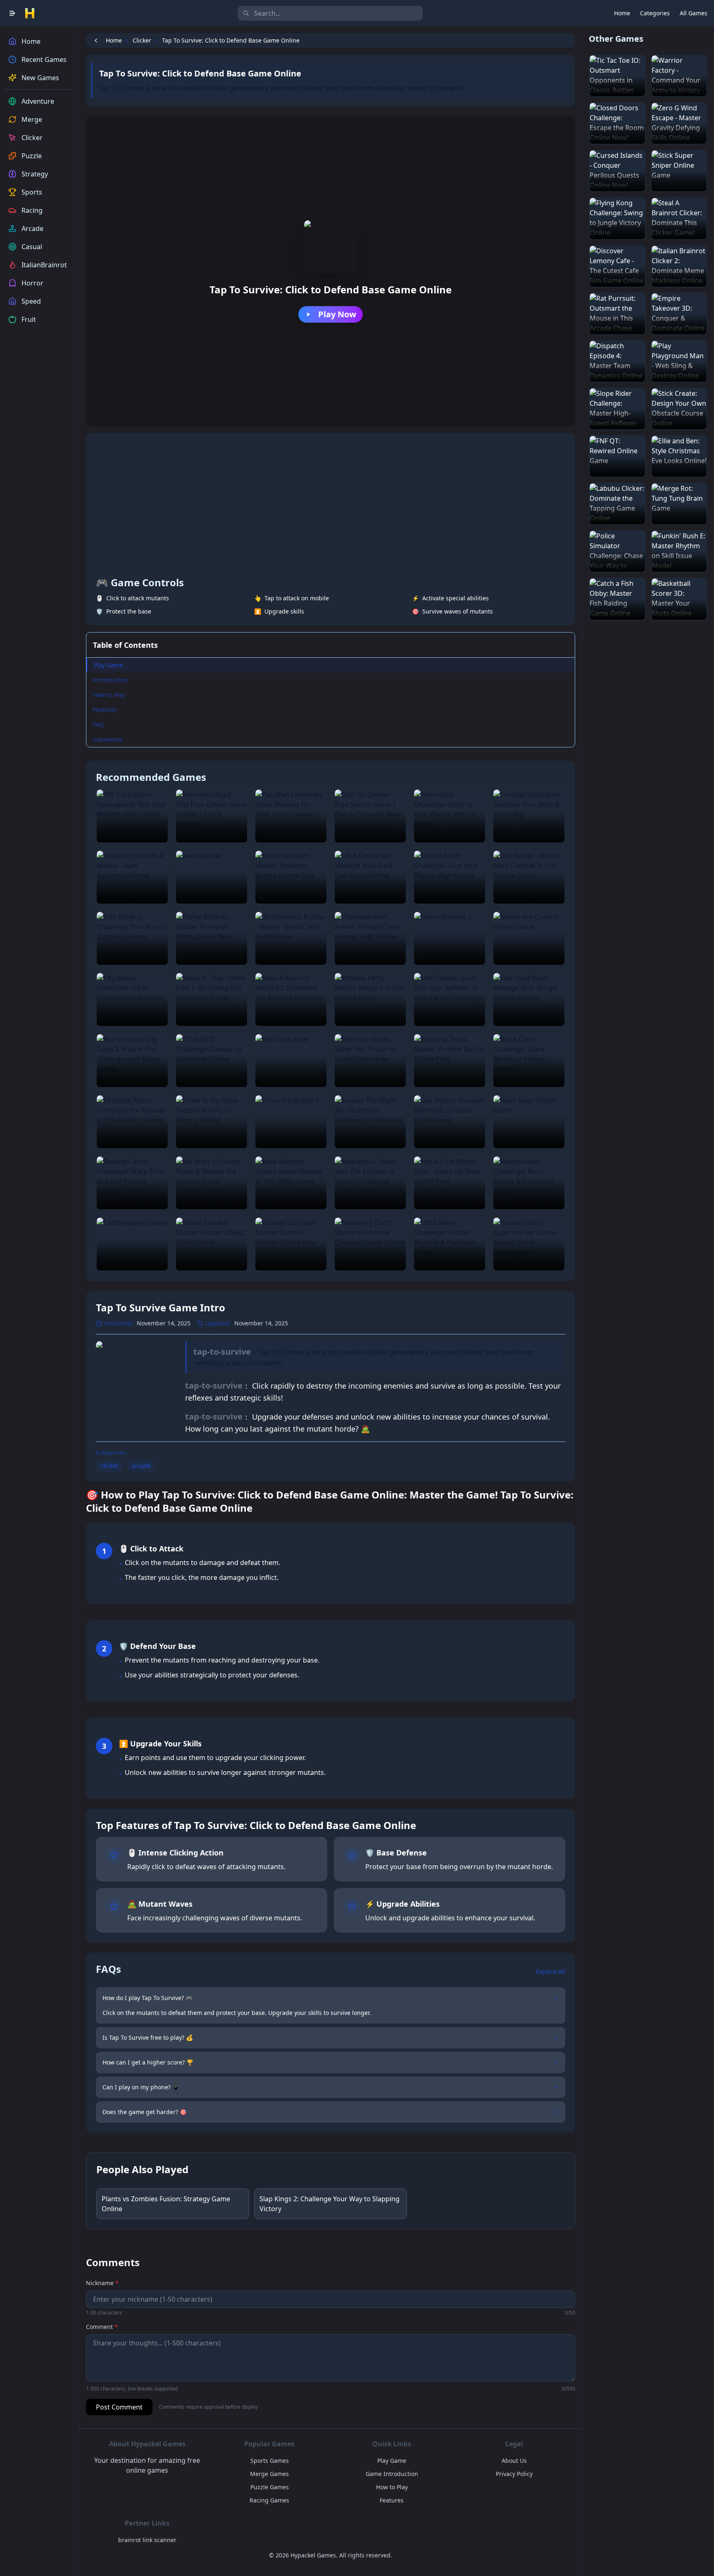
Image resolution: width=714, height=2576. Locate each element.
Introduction (110, 680)
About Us (514, 2461)
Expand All (551, 1971)
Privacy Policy (514, 2474)
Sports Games (270, 2461)
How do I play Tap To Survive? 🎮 (148, 1998)
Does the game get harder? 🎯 (145, 2112)
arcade (141, 1466)
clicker (110, 1466)
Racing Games (269, 2500)
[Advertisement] (331, 505)
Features (105, 710)
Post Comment (119, 2407)
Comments (108, 739)
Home (622, 13)
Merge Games (269, 2474)
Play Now (337, 314)
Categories (655, 13)
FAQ (99, 724)
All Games (694, 13)
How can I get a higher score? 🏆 (148, 2062)
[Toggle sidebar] (12, 13)
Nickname (102, 2283)
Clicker (142, 40)
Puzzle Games (270, 2487)
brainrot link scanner (147, 2540)
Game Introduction (392, 2474)
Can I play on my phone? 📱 (141, 2087)
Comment (102, 2327)
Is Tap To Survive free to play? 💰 (148, 2037)
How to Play (109, 695)
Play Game (108, 665)
